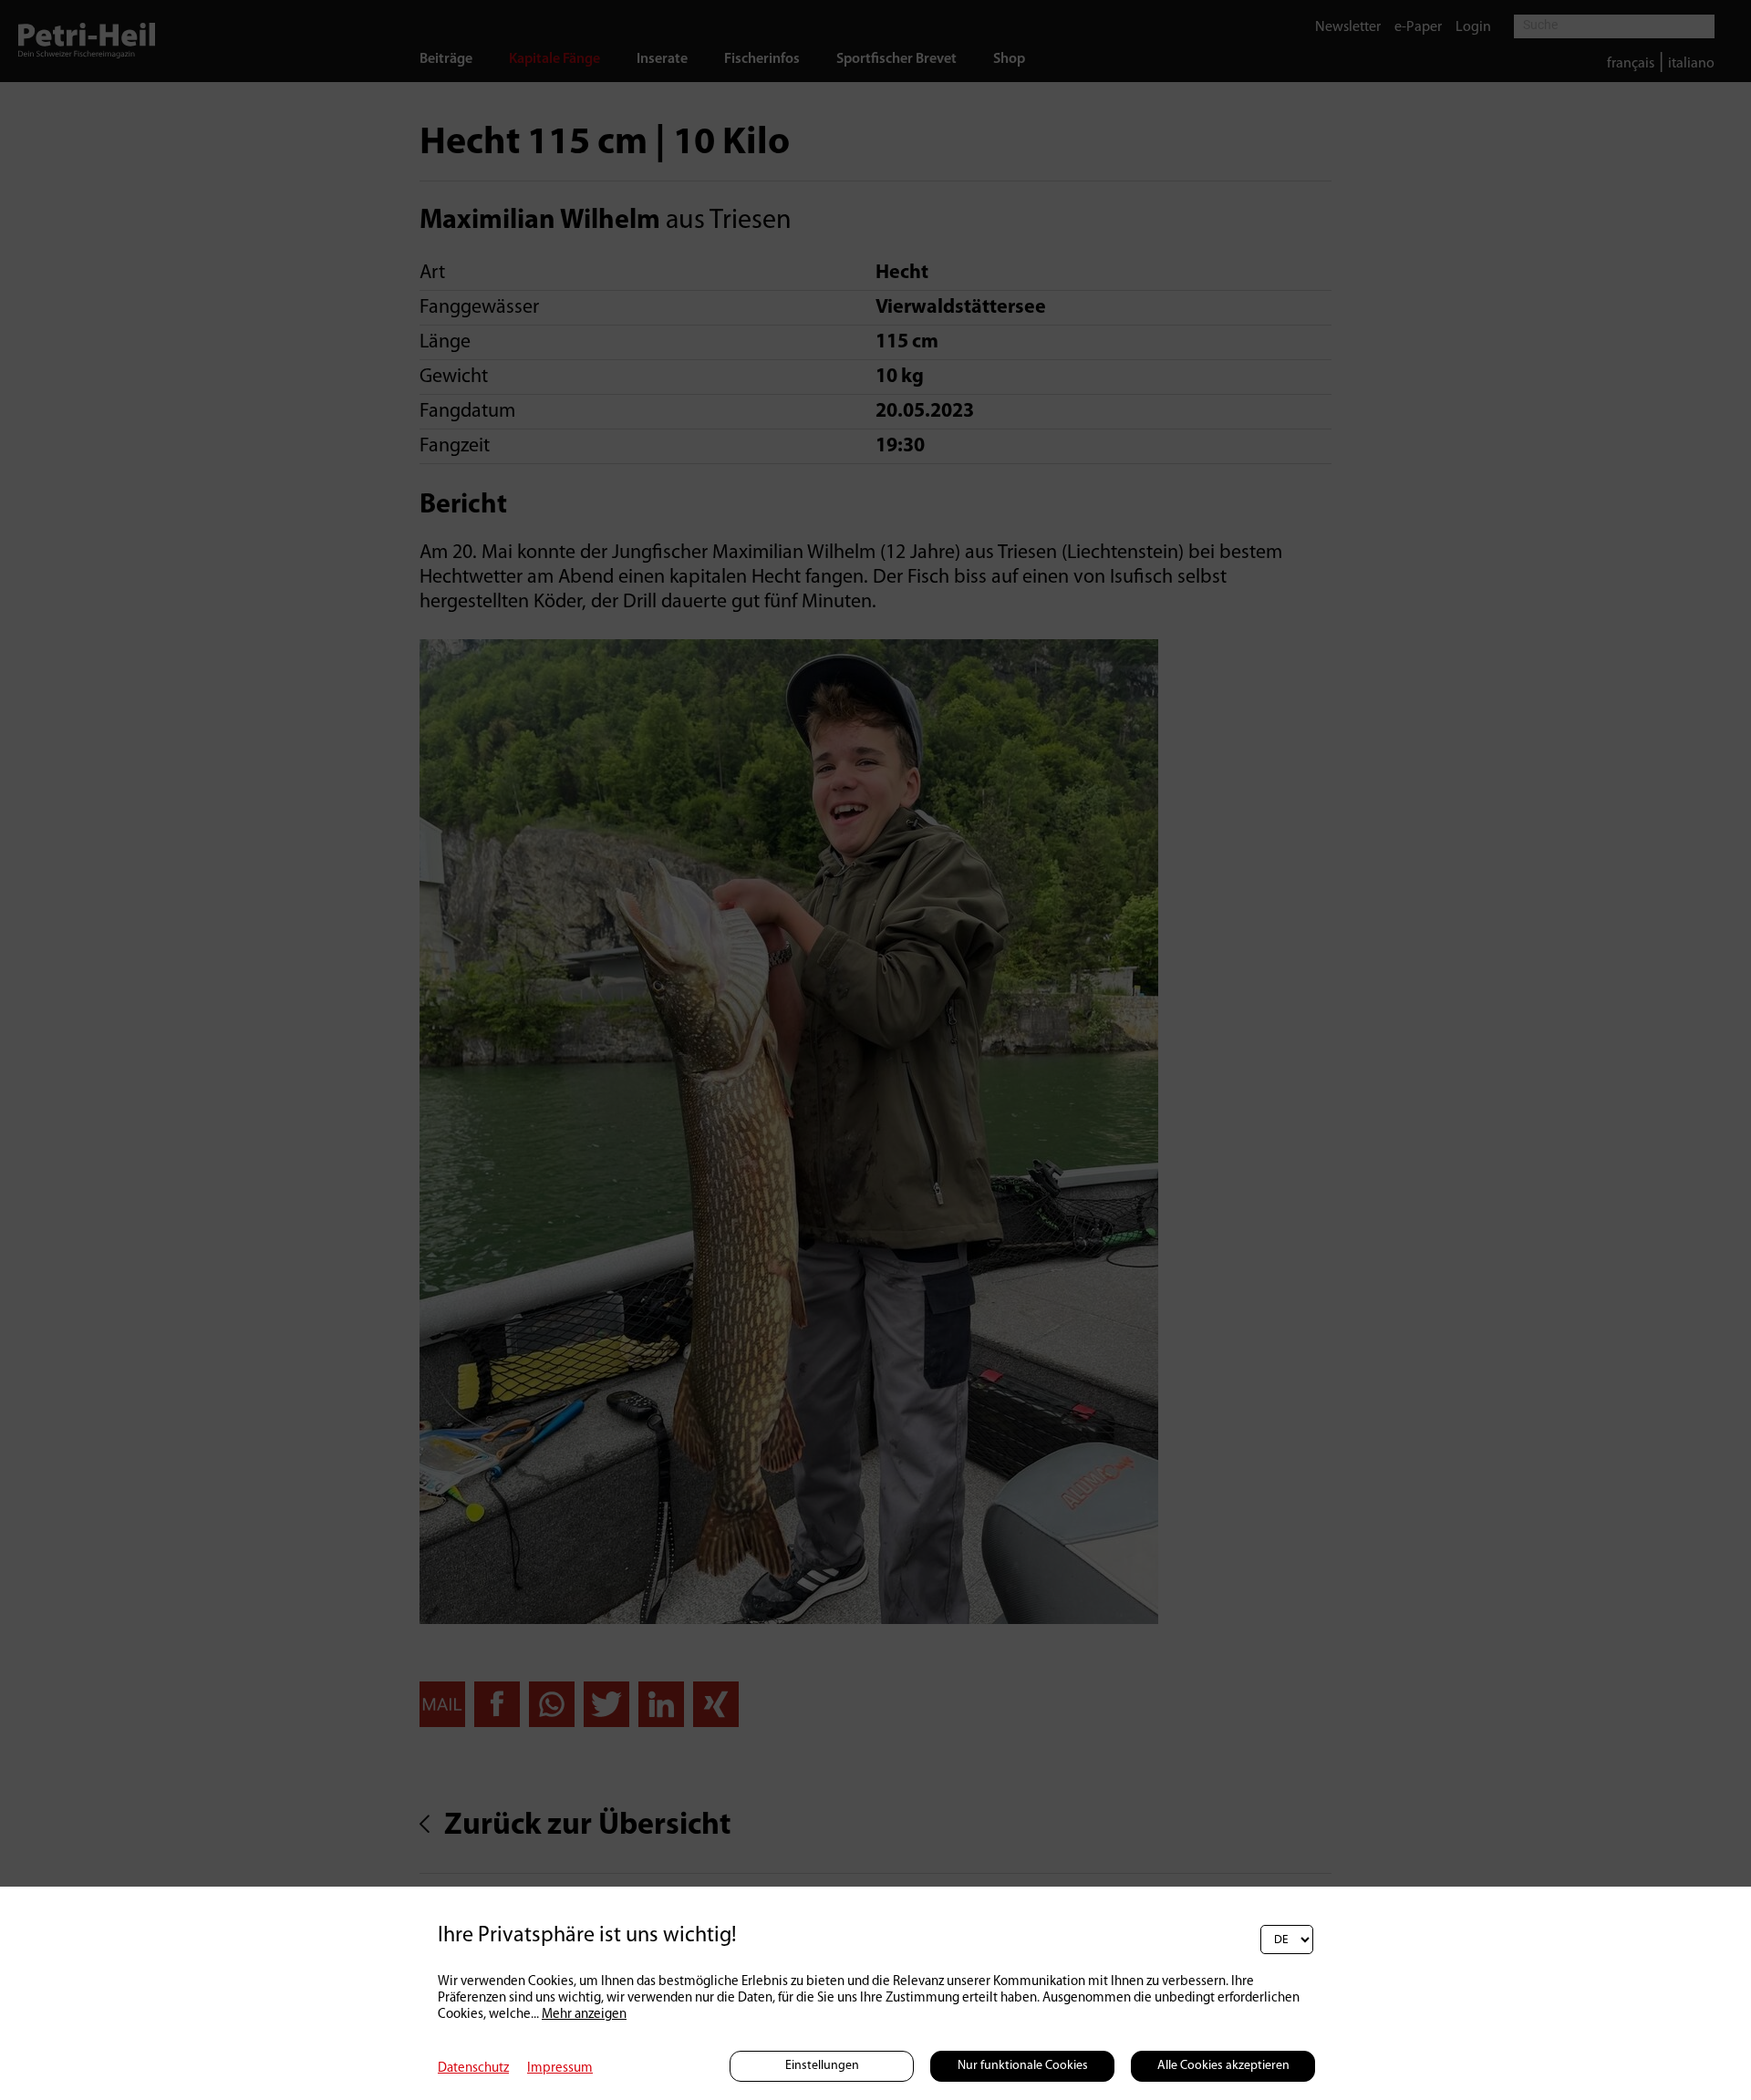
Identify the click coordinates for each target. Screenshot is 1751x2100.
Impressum (560, 2069)
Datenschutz (473, 2069)
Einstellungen (822, 2066)
